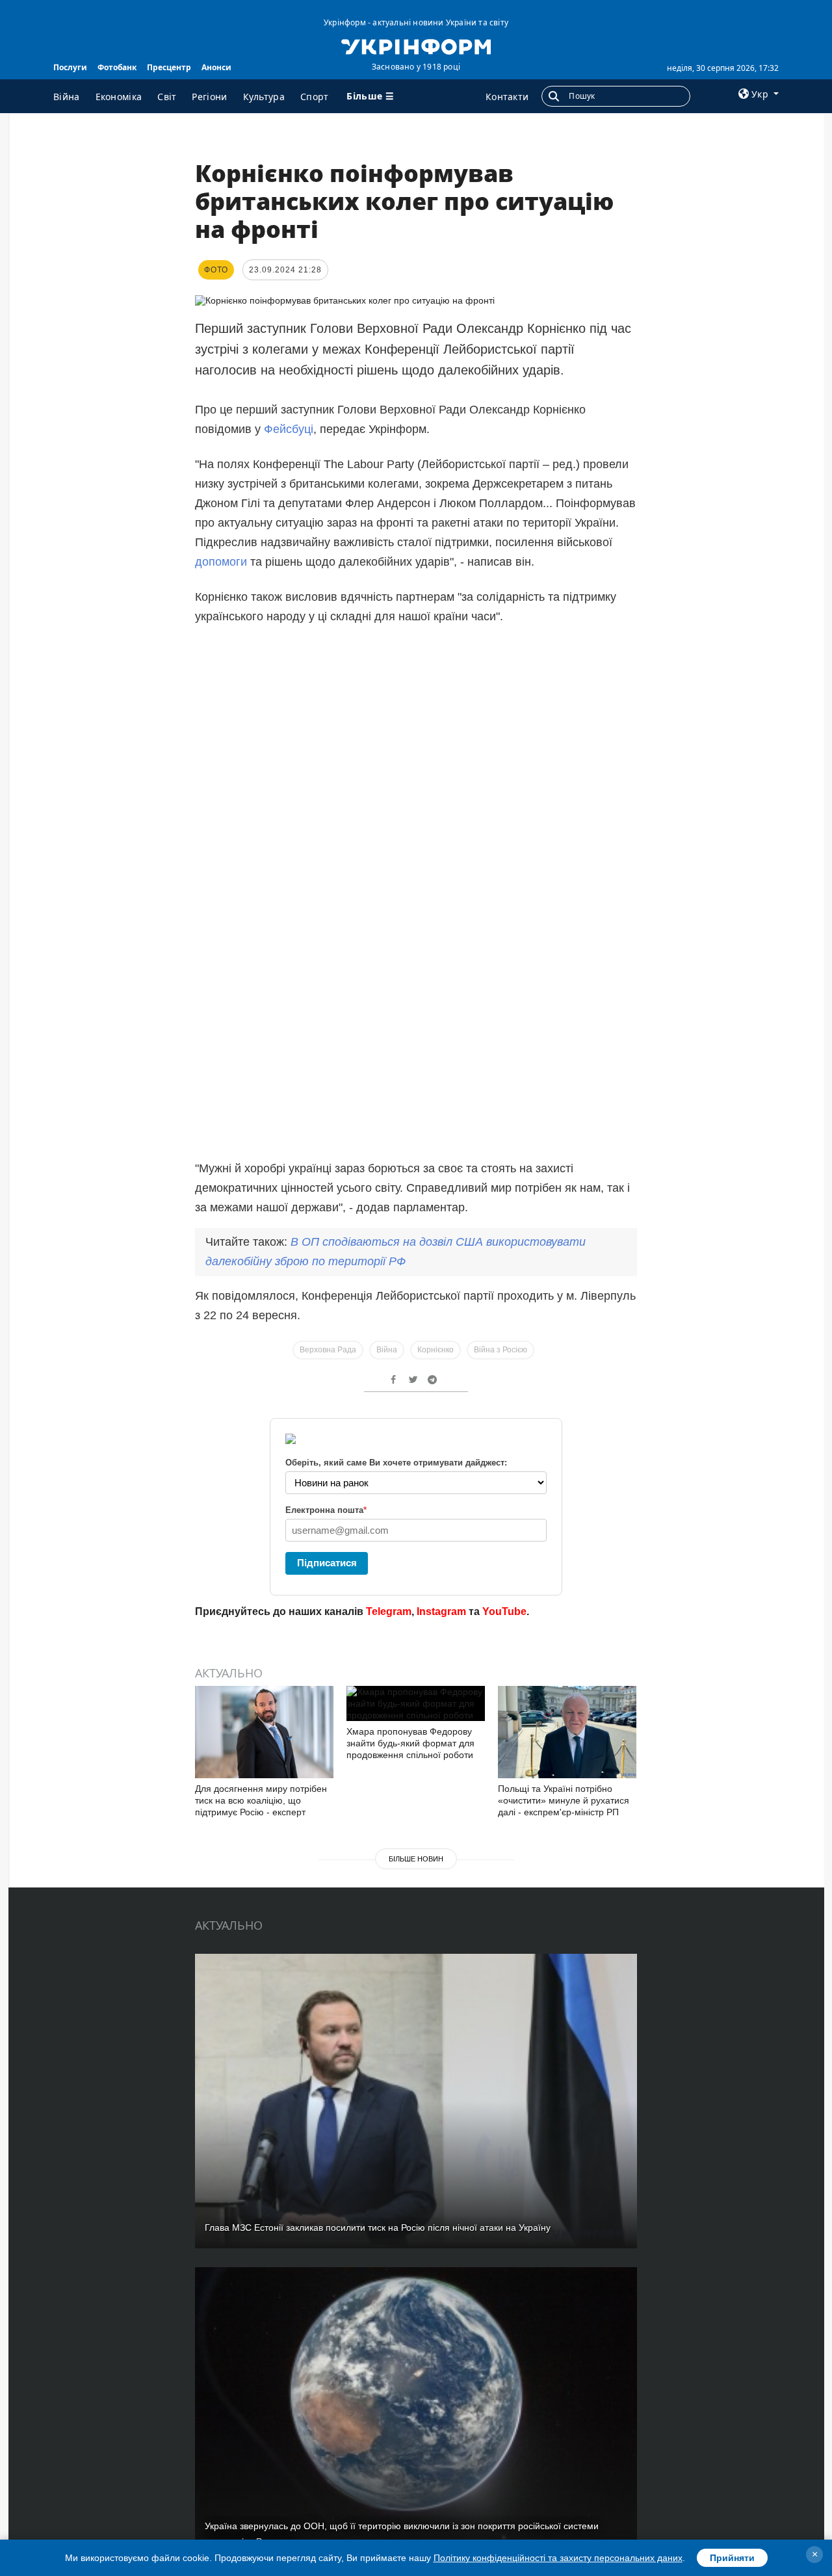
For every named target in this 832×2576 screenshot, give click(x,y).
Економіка (119, 97)
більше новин (416, 1859)
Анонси (216, 67)
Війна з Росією (500, 1350)
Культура (264, 97)
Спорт (315, 97)
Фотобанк (117, 67)
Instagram (441, 1611)
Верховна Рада (328, 1350)
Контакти (507, 97)
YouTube (504, 1611)
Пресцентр (169, 67)
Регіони (209, 97)
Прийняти (732, 2558)
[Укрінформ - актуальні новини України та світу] (416, 46)
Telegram (389, 1611)
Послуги (70, 67)
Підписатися (327, 1563)
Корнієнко (435, 1350)
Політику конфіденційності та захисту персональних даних (558, 2558)
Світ (167, 97)
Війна (67, 97)
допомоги (223, 562)
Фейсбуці (289, 429)
